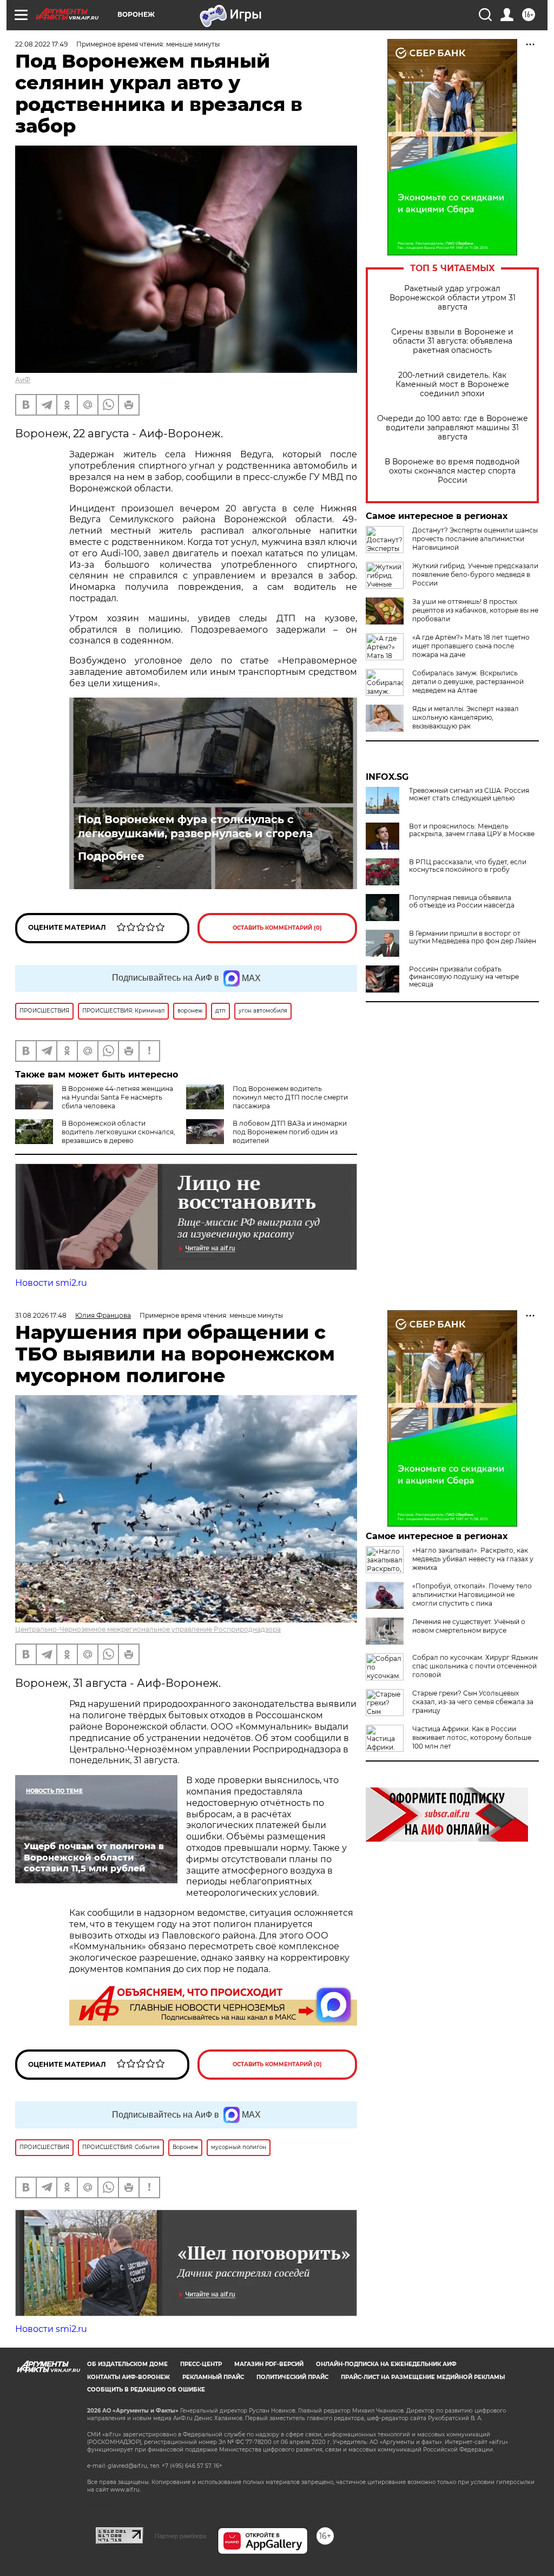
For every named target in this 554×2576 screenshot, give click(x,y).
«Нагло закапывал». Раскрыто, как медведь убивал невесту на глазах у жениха (473, 1559)
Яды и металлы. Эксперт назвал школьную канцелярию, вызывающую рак (466, 717)
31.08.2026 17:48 (41, 1315)
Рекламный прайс (213, 2377)
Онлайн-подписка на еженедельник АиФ (386, 2364)
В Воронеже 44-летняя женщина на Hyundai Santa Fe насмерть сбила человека (117, 1097)
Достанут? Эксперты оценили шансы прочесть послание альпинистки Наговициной (475, 539)
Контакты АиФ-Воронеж (128, 2377)
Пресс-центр (201, 2364)
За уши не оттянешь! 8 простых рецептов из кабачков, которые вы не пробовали (475, 610)
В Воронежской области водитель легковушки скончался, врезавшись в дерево (118, 1132)
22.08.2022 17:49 (41, 44)
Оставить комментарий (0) (277, 928)
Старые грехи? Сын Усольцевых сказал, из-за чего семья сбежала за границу (473, 1702)
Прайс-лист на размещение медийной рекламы (423, 2377)
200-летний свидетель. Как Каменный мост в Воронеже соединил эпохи (452, 385)
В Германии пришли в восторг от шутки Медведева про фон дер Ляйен (473, 937)
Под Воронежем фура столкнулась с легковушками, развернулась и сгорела (195, 826)
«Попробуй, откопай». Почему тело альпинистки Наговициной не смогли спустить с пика (472, 1595)
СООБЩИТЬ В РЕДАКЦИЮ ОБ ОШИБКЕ (146, 2390)
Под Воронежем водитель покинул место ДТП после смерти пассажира (290, 1097)
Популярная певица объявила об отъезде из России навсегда (462, 902)
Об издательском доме (127, 2364)
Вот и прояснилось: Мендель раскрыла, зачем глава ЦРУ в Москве (472, 830)
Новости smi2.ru (51, 1283)
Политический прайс (292, 2377)
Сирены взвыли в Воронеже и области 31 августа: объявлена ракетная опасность (452, 341)
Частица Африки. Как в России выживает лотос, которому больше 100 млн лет (472, 1737)
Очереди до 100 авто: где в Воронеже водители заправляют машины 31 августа (453, 428)
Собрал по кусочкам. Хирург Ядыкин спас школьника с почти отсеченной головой (475, 1666)
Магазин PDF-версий (269, 2364)
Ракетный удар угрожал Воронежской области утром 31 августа (453, 298)
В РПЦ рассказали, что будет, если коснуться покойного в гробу (468, 866)
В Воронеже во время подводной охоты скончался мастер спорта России (452, 471)
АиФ (23, 380)
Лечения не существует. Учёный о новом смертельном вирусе (469, 1626)
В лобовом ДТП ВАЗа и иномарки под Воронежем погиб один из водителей (290, 1132)
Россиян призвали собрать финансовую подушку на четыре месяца (464, 977)
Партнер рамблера (180, 2536)
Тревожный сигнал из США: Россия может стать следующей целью (469, 794)
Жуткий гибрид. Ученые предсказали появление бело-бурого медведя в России (475, 574)
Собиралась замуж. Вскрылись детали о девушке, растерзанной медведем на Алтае (468, 682)
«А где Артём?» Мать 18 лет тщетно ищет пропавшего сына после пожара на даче (471, 646)
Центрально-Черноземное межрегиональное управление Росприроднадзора (148, 1629)
